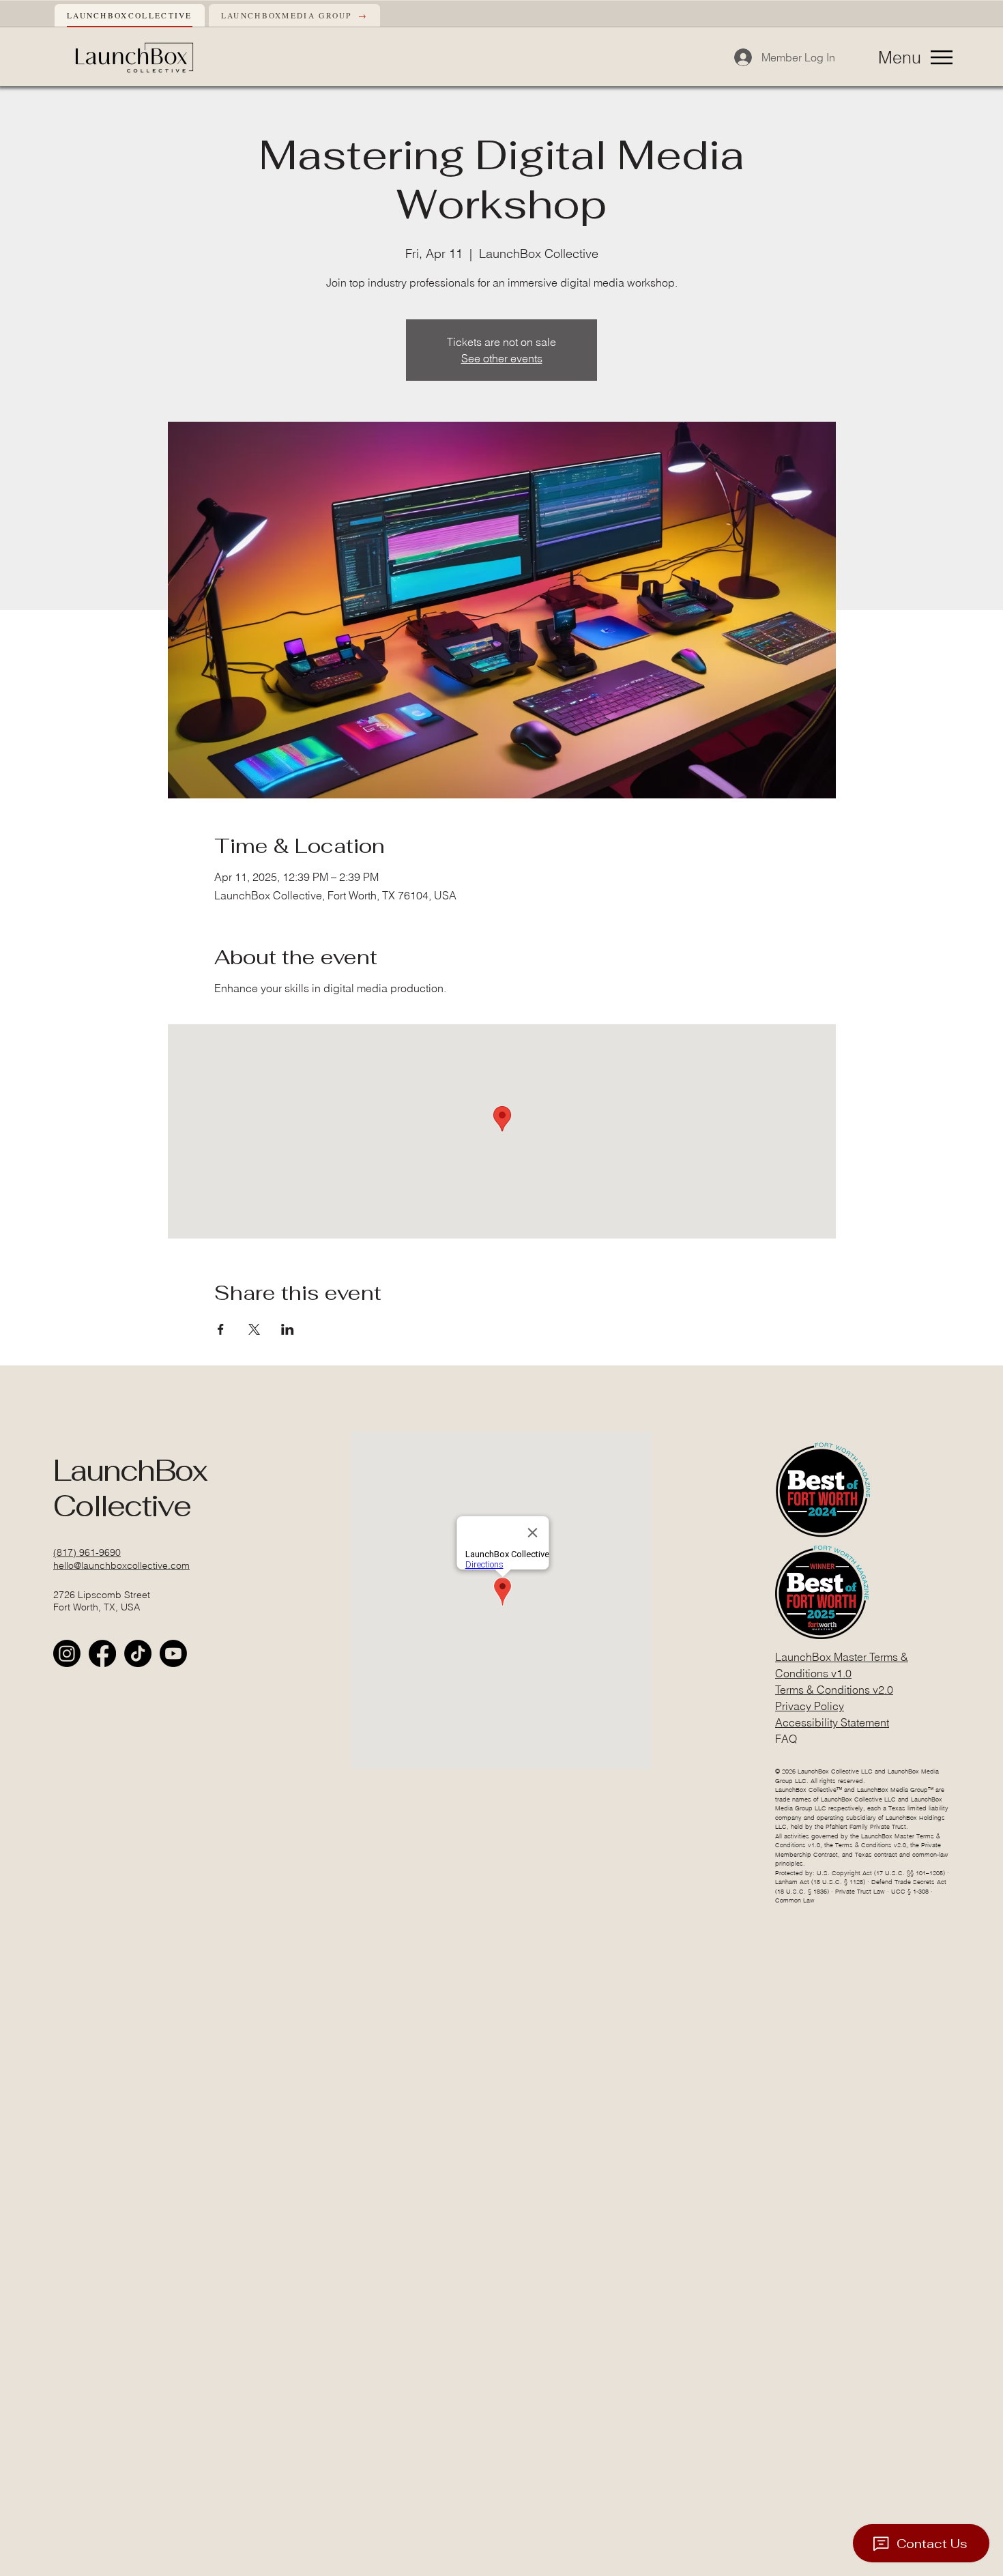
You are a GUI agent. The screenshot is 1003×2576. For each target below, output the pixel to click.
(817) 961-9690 (87, 1552)
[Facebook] (102, 1653)
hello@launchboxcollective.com (121, 1565)
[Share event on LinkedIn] (288, 1329)
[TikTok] (138, 1653)
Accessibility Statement (832, 1722)
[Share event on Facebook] (221, 1329)
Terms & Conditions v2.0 (834, 1690)
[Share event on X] (254, 1329)
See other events (502, 358)
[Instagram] (67, 1653)
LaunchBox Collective (130, 1488)
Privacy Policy (810, 1706)
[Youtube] (173, 1653)
